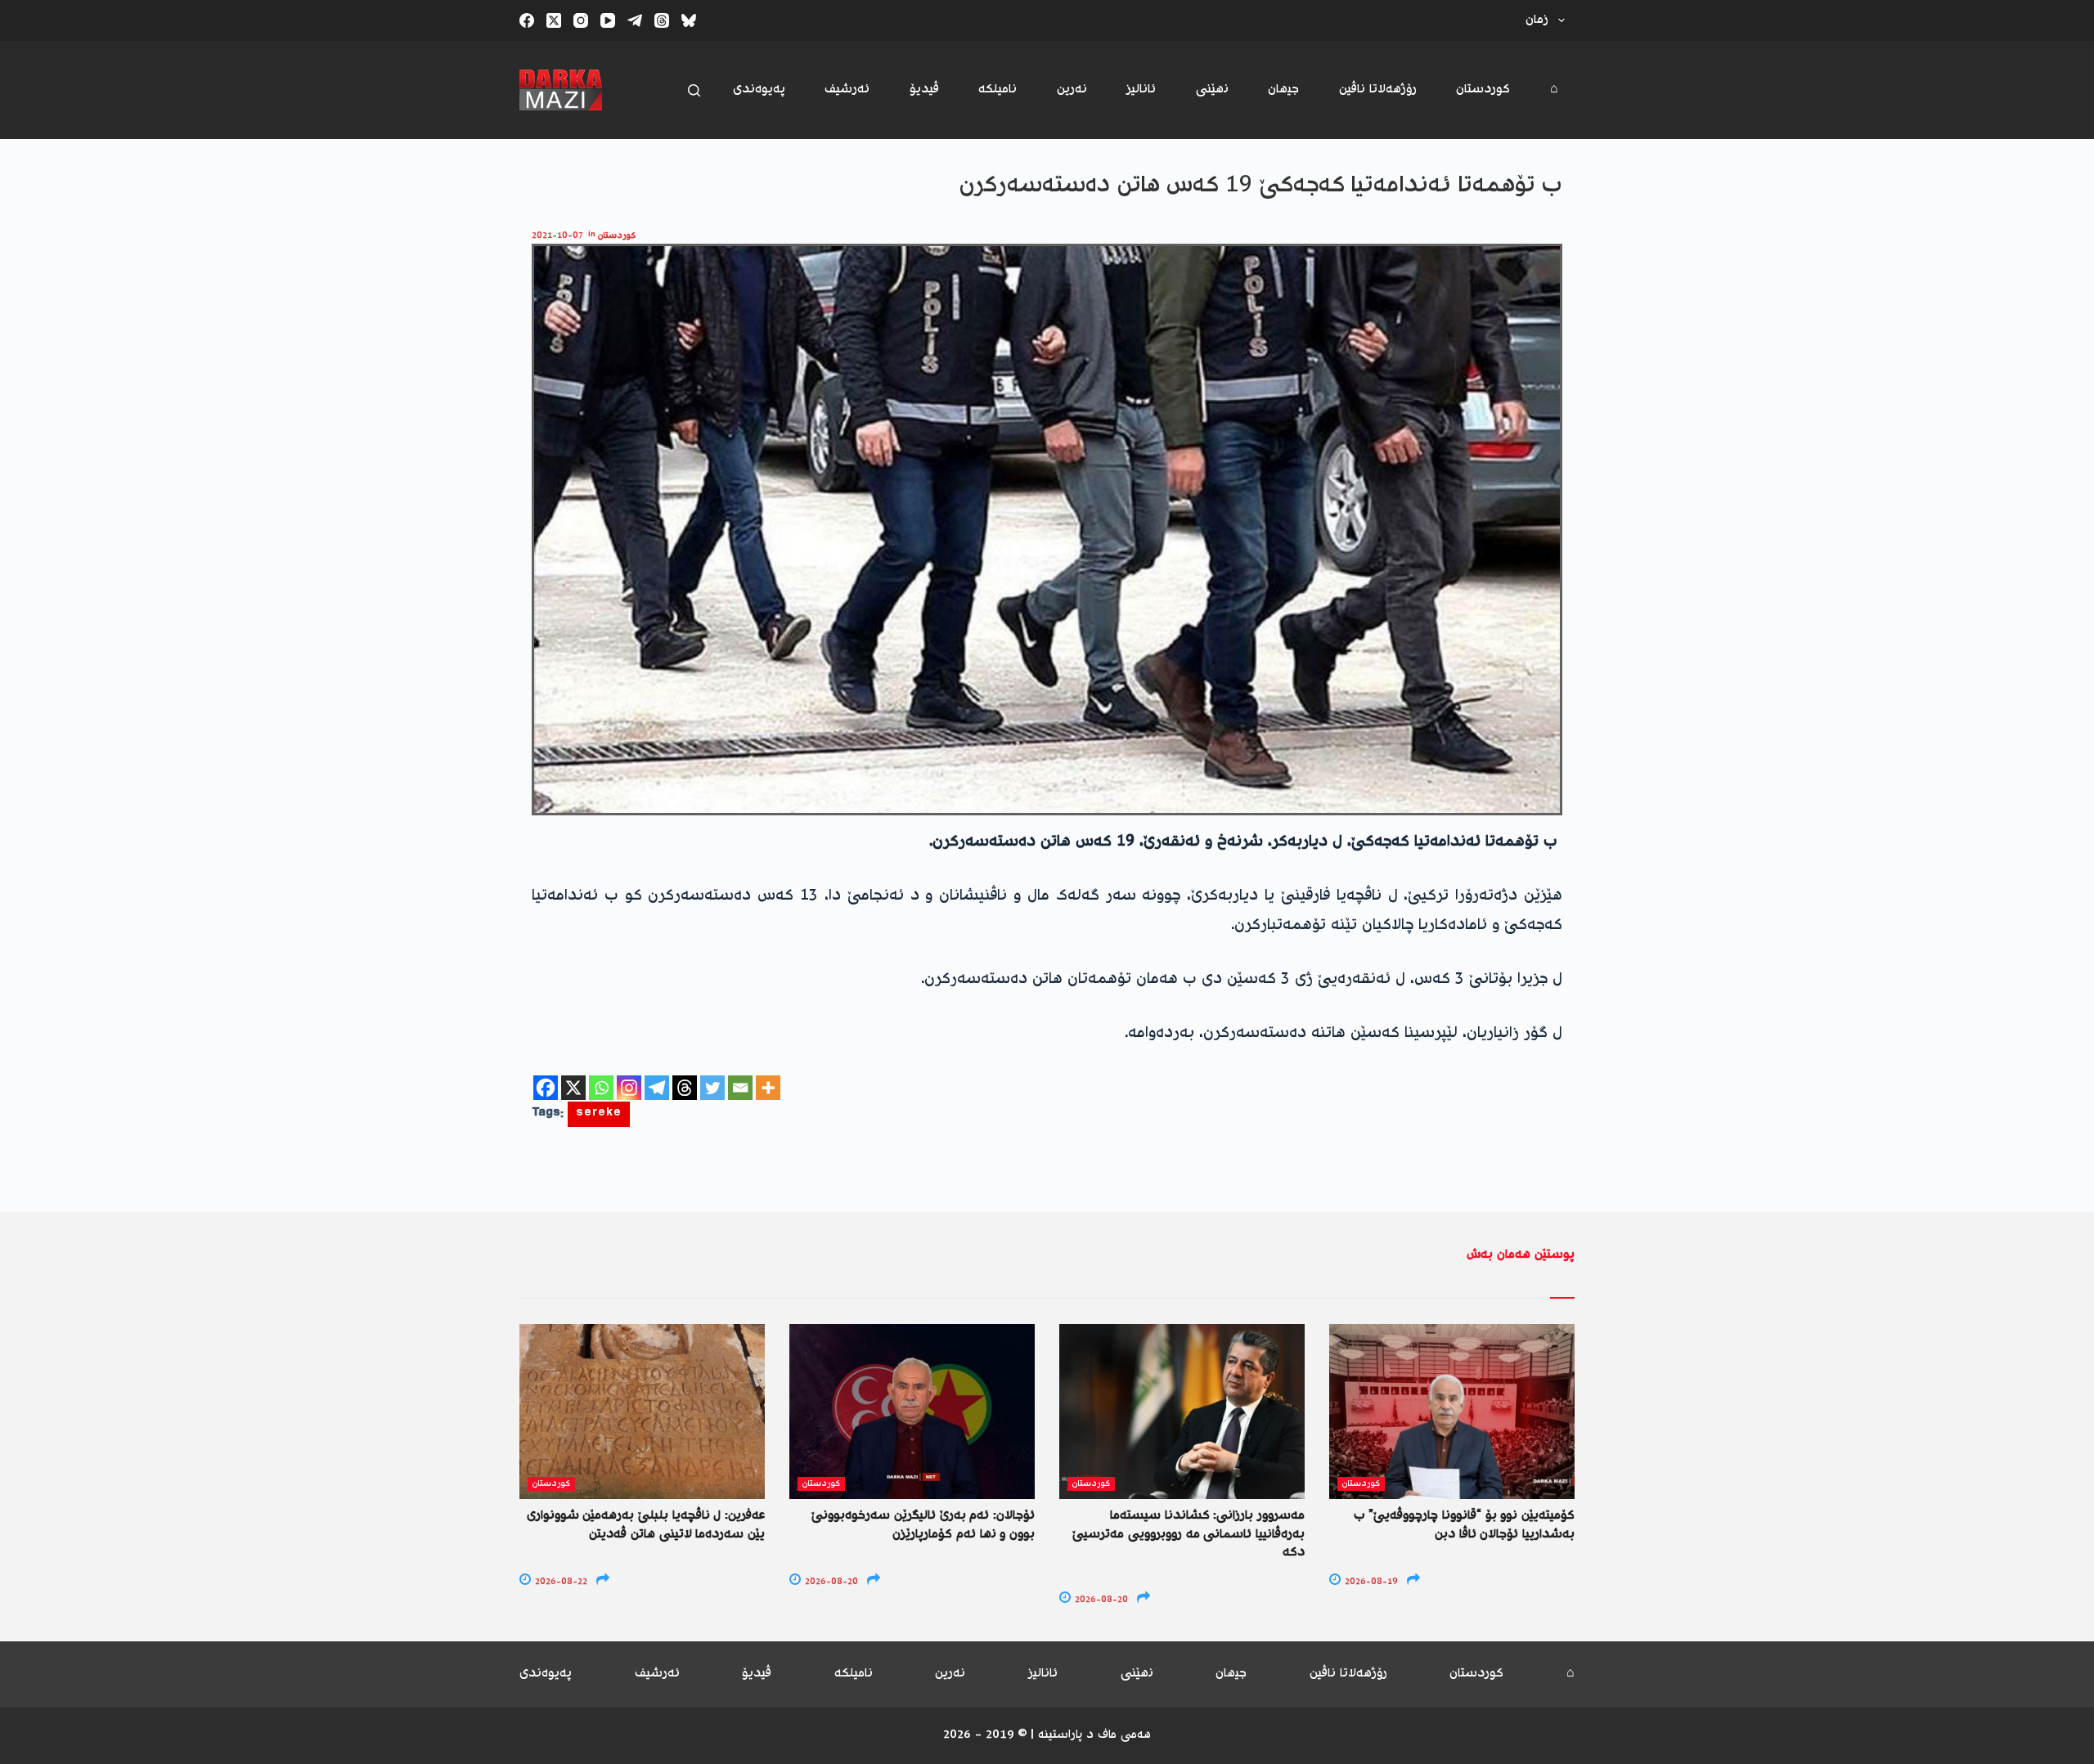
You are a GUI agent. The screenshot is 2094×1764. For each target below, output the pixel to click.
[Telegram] (635, 20)
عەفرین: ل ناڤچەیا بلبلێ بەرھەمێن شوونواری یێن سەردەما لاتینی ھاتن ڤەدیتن (646, 1525)
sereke (599, 1114)
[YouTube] (608, 20)
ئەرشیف (847, 90)
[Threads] (662, 20)
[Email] (740, 1088)
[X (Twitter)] (554, 20)
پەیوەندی (759, 90)
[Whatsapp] (601, 1088)
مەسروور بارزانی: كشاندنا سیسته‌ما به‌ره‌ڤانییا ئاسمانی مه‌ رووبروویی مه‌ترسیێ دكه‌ (1189, 1534)
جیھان (1283, 90)
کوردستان (1483, 90)
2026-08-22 (560, 1582)
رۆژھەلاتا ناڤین (1378, 90)
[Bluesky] (689, 20)
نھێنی (1212, 90)
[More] (768, 1088)
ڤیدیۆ (924, 90)
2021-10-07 (557, 236)
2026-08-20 (830, 1582)
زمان (1537, 20)
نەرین (1072, 90)
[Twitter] (712, 1088)
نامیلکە (998, 90)
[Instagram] (581, 20)
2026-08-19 (1370, 1582)
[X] (573, 1088)
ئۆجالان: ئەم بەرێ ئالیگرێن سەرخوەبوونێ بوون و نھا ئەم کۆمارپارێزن (923, 1525)
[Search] (694, 90)
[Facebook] (527, 20)
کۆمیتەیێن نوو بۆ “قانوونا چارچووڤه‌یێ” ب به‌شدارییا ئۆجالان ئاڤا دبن (1464, 1525)
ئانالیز (1141, 90)
